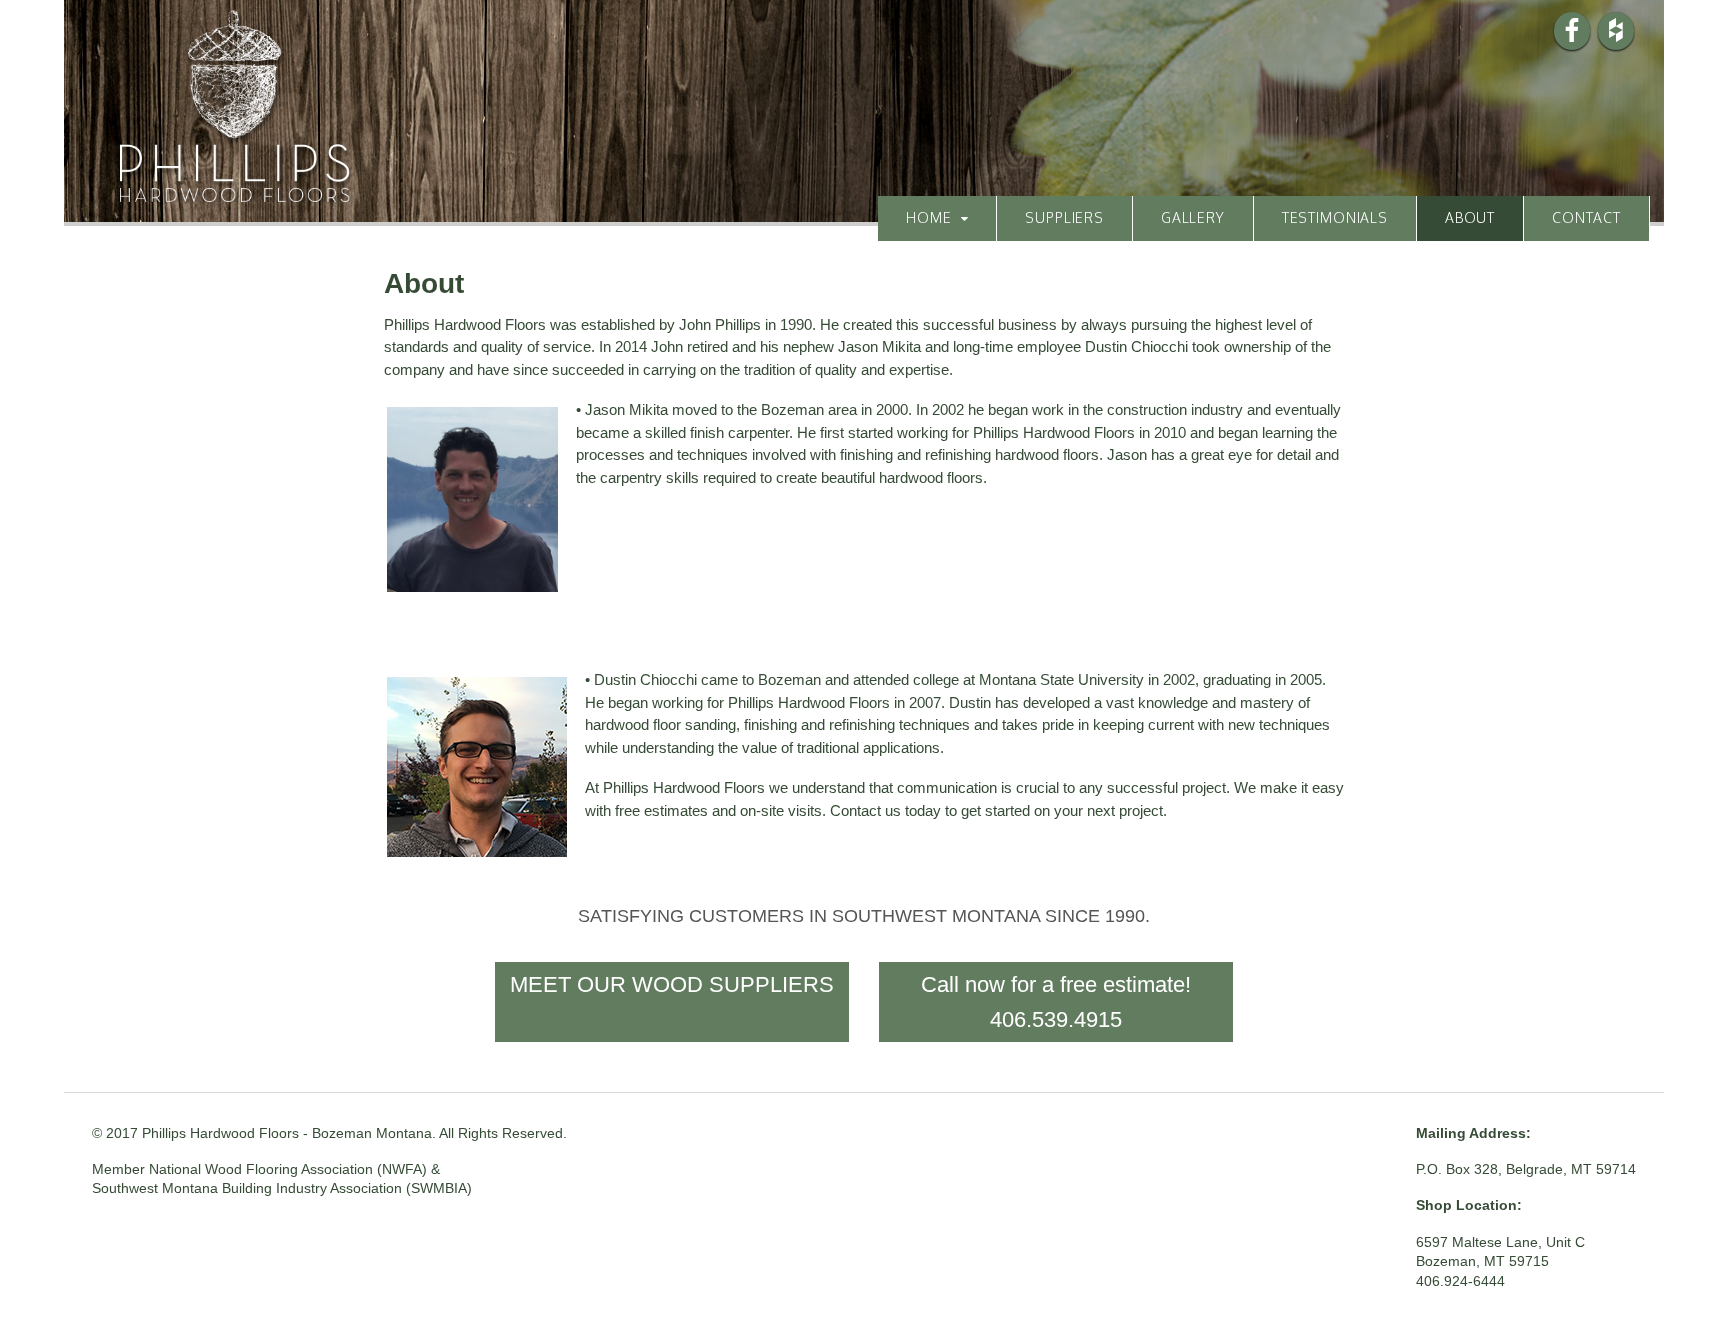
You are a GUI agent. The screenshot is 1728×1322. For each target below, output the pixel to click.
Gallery (1193, 217)
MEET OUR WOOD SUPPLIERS (672, 984)
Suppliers (1064, 217)
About (1470, 217)
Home (928, 217)
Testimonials (1335, 217)
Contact (1586, 217)
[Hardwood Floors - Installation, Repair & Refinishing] (235, 191)
